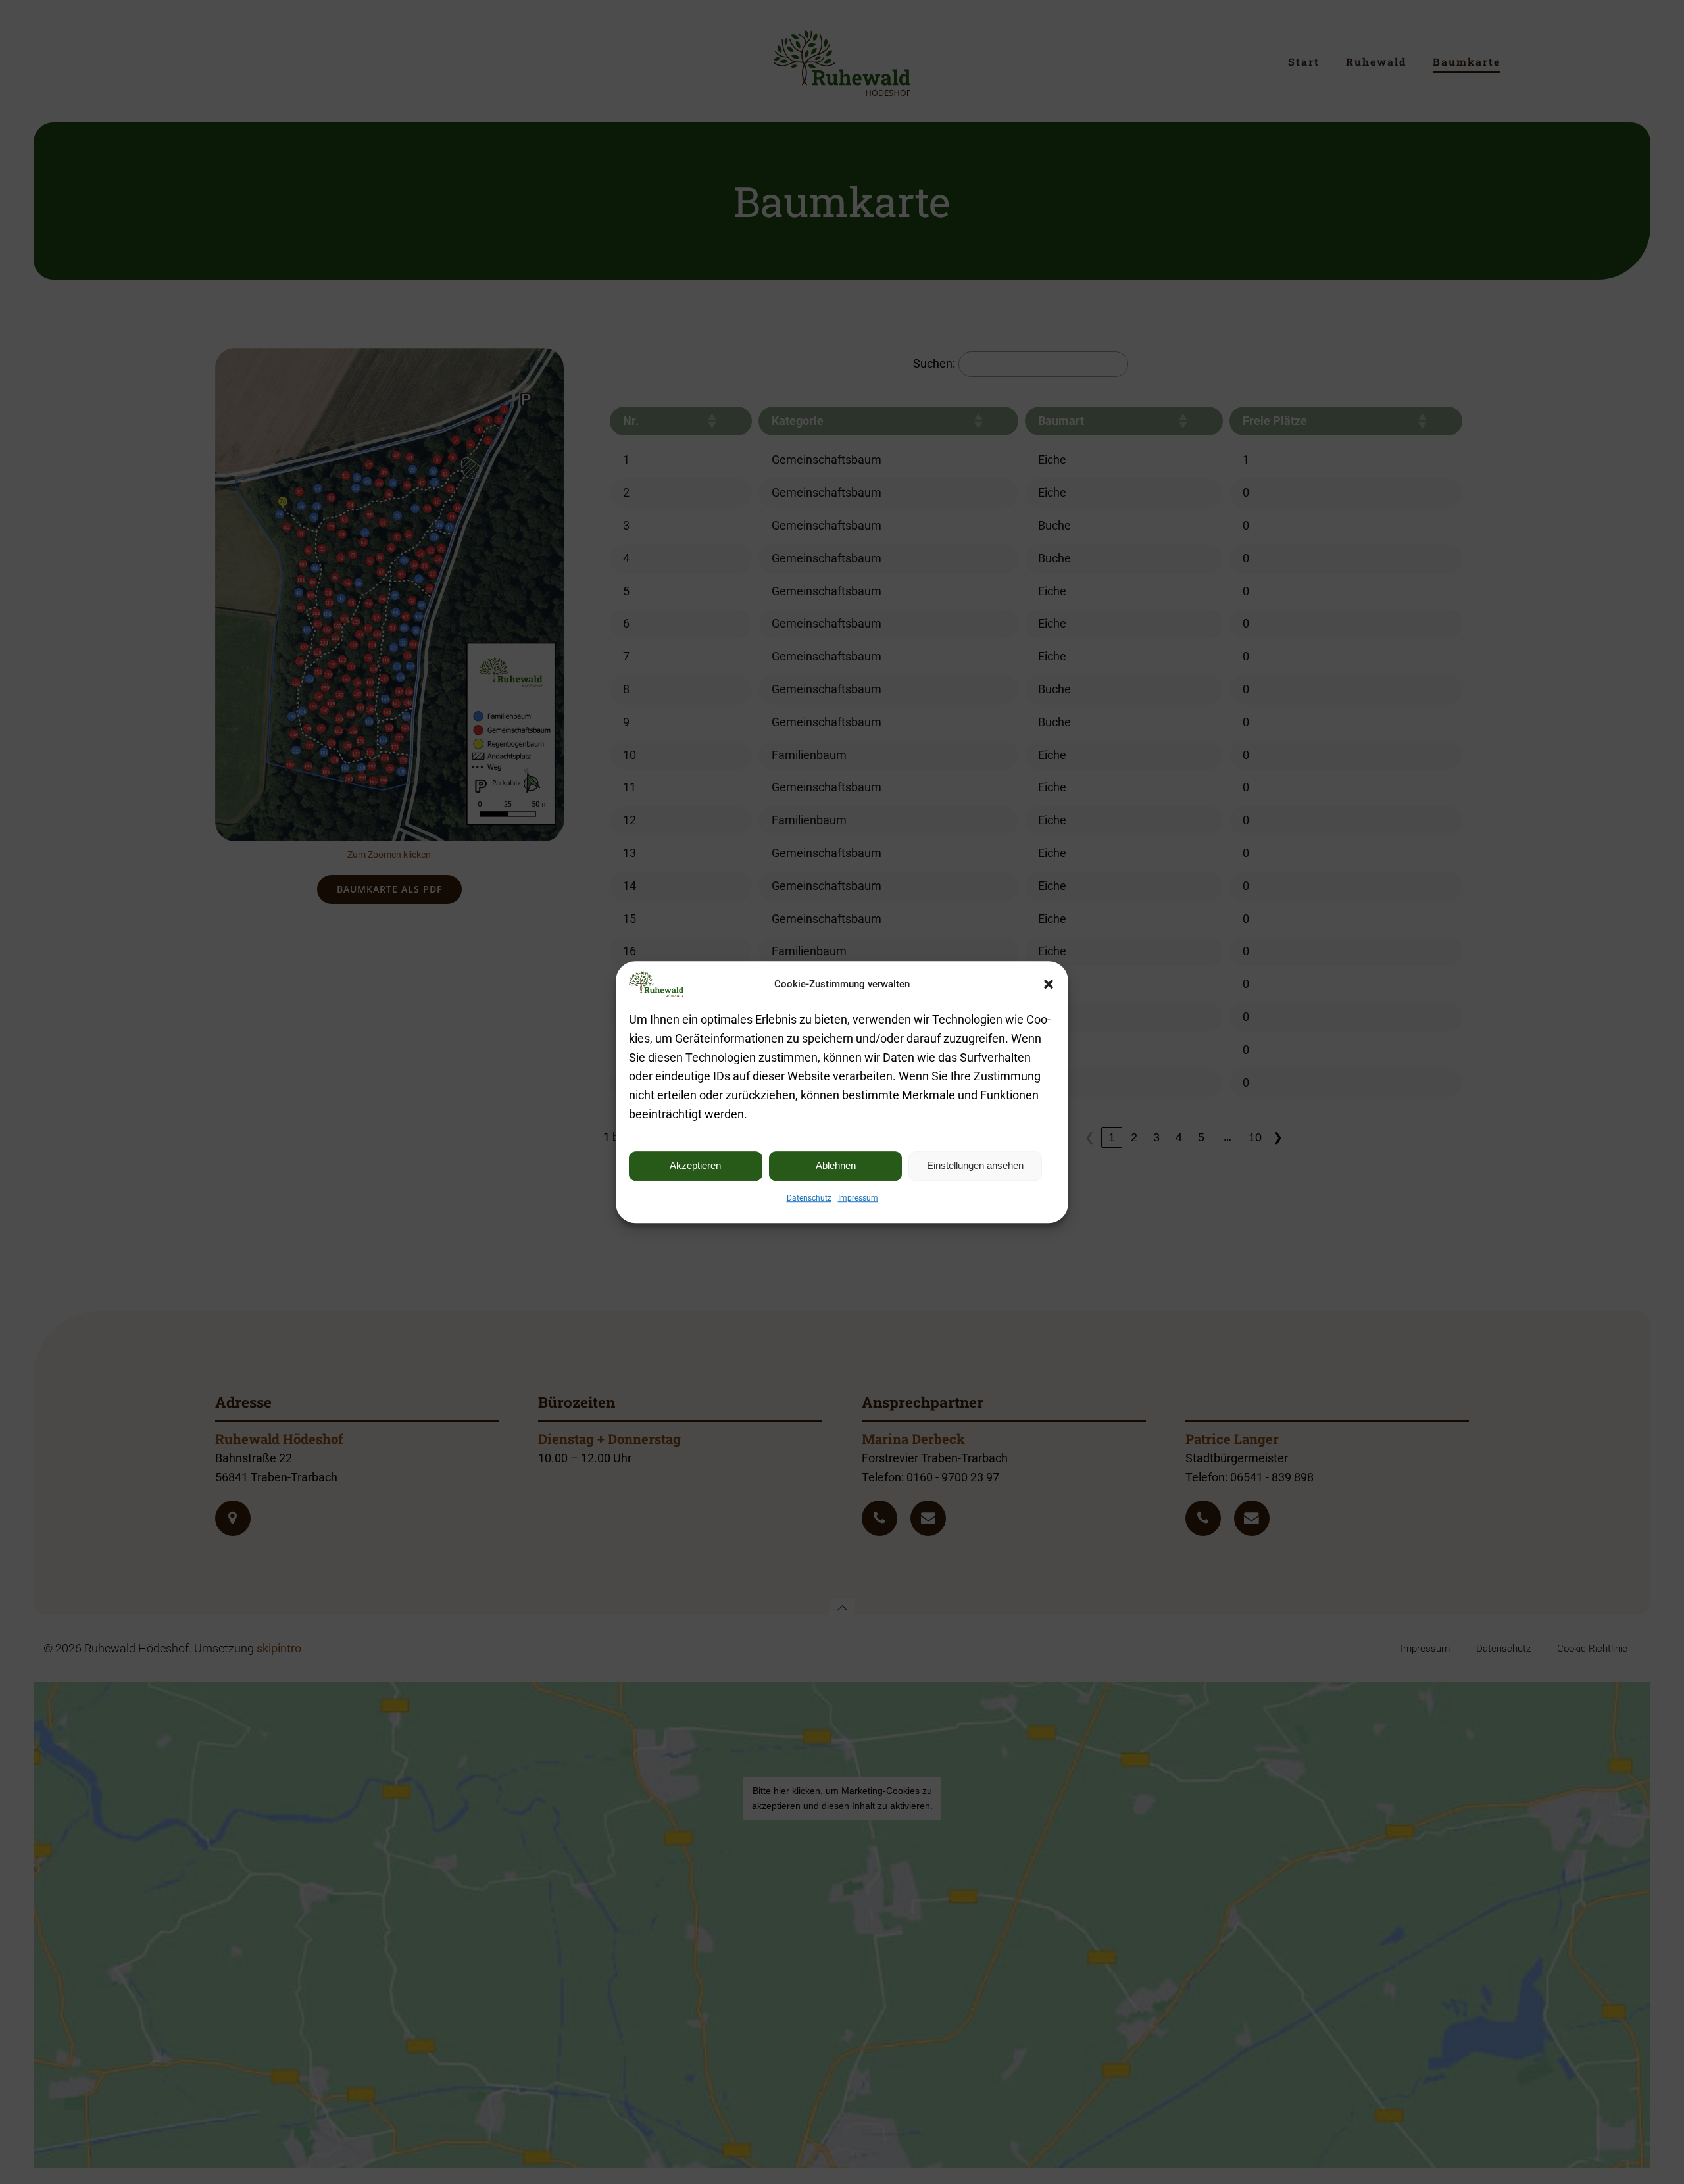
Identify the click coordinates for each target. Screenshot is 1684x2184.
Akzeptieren (695, 1165)
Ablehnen (836, 1165)
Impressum (858, 1198)
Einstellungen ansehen (975, 1165)
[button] (1049, 984)
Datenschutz (809, 1198)
